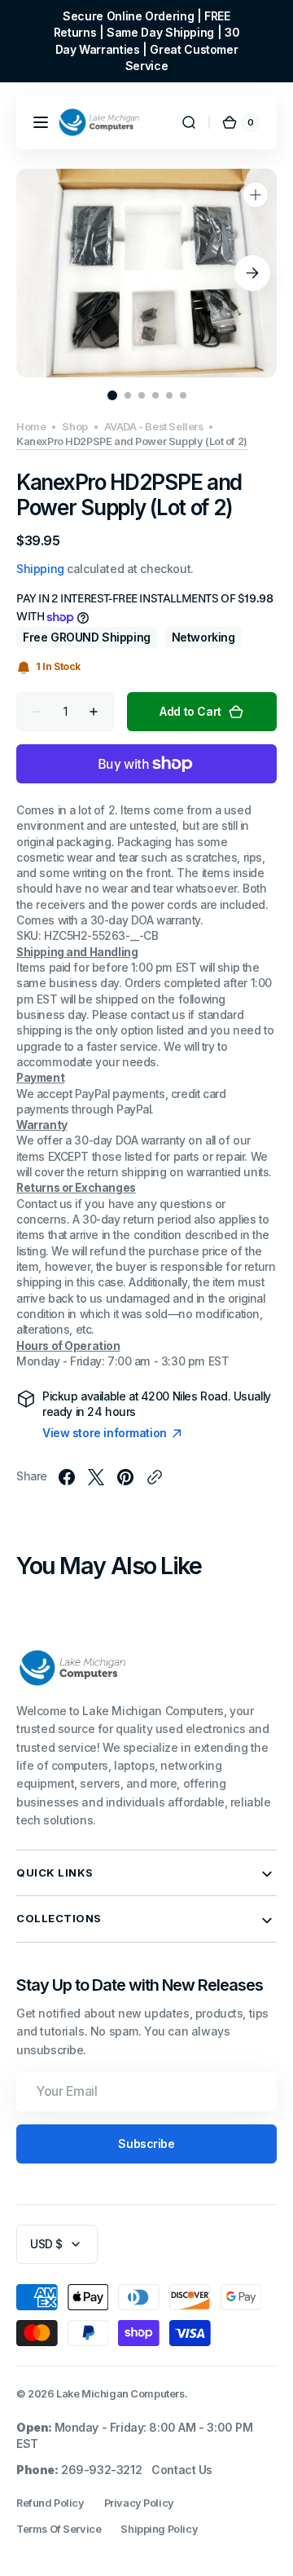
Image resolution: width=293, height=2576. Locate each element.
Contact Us (182, 2470)
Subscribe (146, 2144)
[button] (41, 122)
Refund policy (50, 2503)
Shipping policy (159, 2529)
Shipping (40, 569)
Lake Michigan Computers (120, 2394)
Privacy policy (139, 2503)
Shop (74, 427)
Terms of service (59, 2529)
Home (31, 427)
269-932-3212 (101, 2470)
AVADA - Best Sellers (154, 427)
